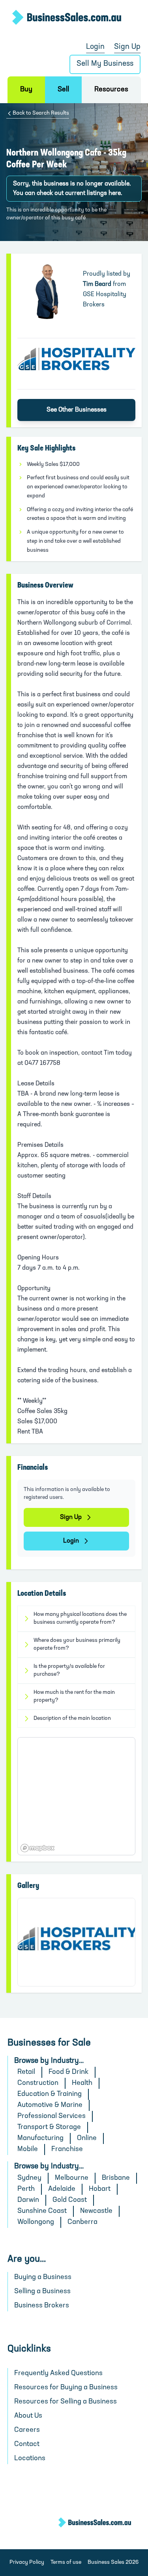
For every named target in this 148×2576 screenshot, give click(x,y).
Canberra (82, 2222)
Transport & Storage (49, 2127)
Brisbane (116, 2178)
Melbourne (72, 2178)
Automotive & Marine (50, 2105)
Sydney (29, 2178)
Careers (27, 2430)
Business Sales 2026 (113, 2562)
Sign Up (127, 47)
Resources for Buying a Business (66, 2388)
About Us (28, 2416)
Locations (30, 2459)
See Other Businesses (77, 410)
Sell (63, 90)
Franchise (67, 2149)
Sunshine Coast (42, 2211)
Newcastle (96, 2211)
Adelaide (62, 2189)
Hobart (100, 2189)
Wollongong (36, 2222)
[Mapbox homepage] (37, 1848)
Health (82, 2083)
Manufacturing (40, 2138)
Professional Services (52, 2116)
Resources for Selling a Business (66, 2402)
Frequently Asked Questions (58, 2374)
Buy (26, 90)
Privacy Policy (27, 2562)
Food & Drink (68, 2072)
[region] (76, 1796)
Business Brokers (42, 2306)
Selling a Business (42, 2292)
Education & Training (50, 2094)
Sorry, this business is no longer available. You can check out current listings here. (72, 189)
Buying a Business (43, 2277)
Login (95, 47)
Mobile (28, 2149)
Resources (111, 90)
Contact (27, 2444)
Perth (26, 2189)
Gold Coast (70, 2200)
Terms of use (66, 2562)
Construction (38, 2083)
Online (87, 2138)
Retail (26, 2072)
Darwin (28, 2200)
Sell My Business (105, 64)
